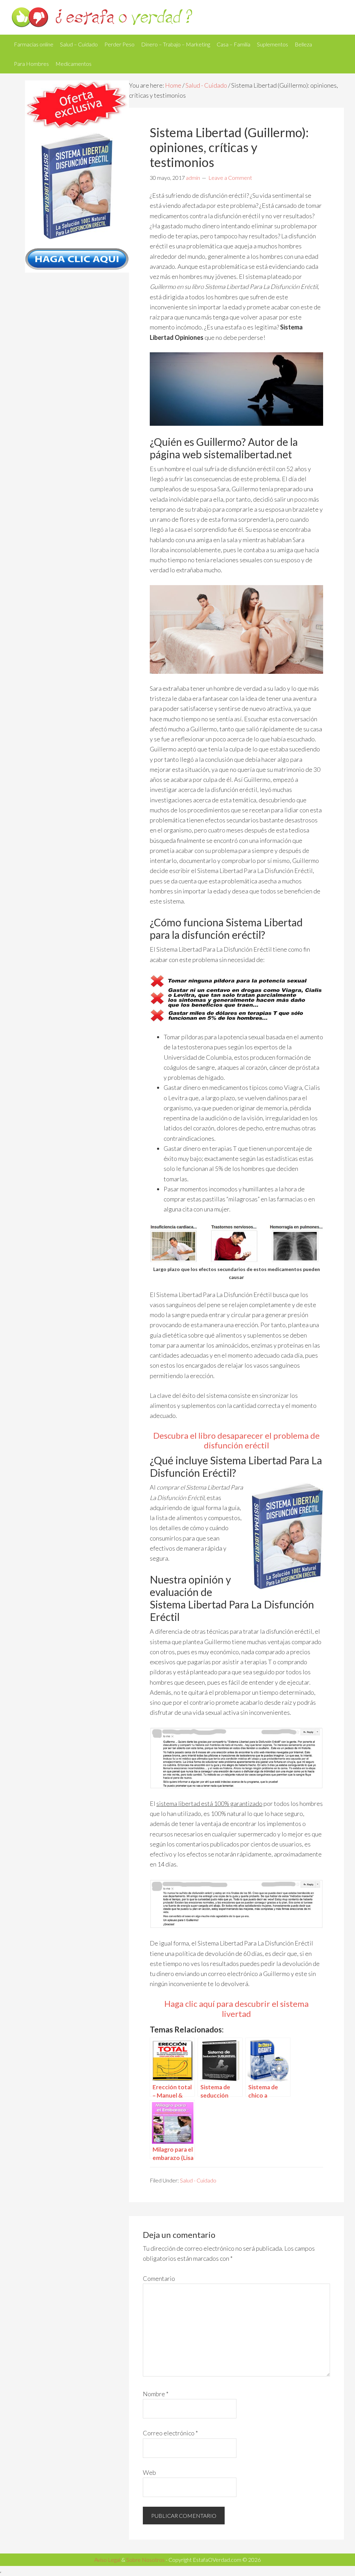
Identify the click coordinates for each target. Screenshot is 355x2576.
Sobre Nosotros (145, 2560)
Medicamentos (73, 64)
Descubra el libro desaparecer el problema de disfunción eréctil (236, 1440)
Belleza (303, 44)
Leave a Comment (230, 178)
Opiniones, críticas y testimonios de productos (177, 17)
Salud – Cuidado (79, 44)
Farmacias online (34, 44)
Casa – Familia (233, 44)
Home (173, 85)
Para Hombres (31, 64)
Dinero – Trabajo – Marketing (176, 44)
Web (149, 2472)
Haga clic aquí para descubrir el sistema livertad (236, 2009)
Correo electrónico (170, 2433)
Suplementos (272, 44)
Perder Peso (119, 44)
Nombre (156, 2394)
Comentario (159, 2278)
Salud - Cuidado (206, 85)
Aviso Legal (107, 2560)
